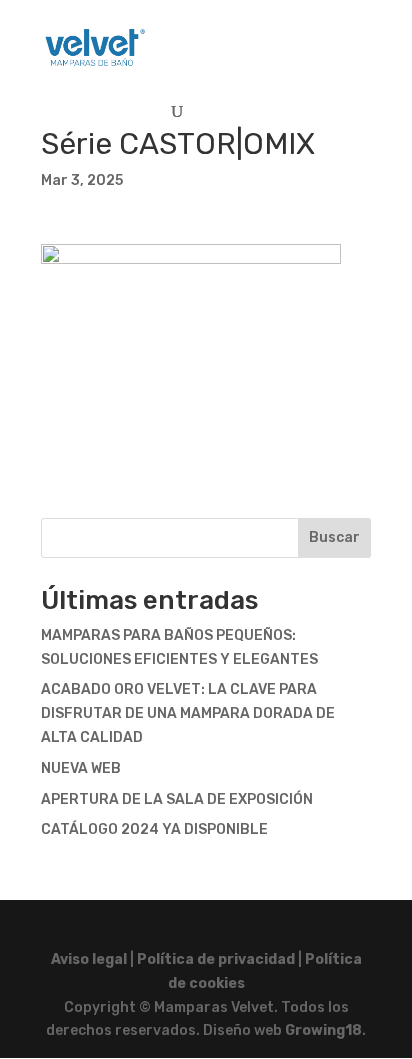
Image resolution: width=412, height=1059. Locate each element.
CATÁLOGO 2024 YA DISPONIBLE (154, 829)
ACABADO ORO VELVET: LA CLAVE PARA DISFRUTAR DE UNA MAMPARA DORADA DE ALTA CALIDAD (188, 713)
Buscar (334, 537)
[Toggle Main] (320, 38)
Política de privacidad (216, 959)
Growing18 (323, 1030)
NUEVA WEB (81, 768)
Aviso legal (89, 959)
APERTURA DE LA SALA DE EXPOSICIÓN (177, 799)
